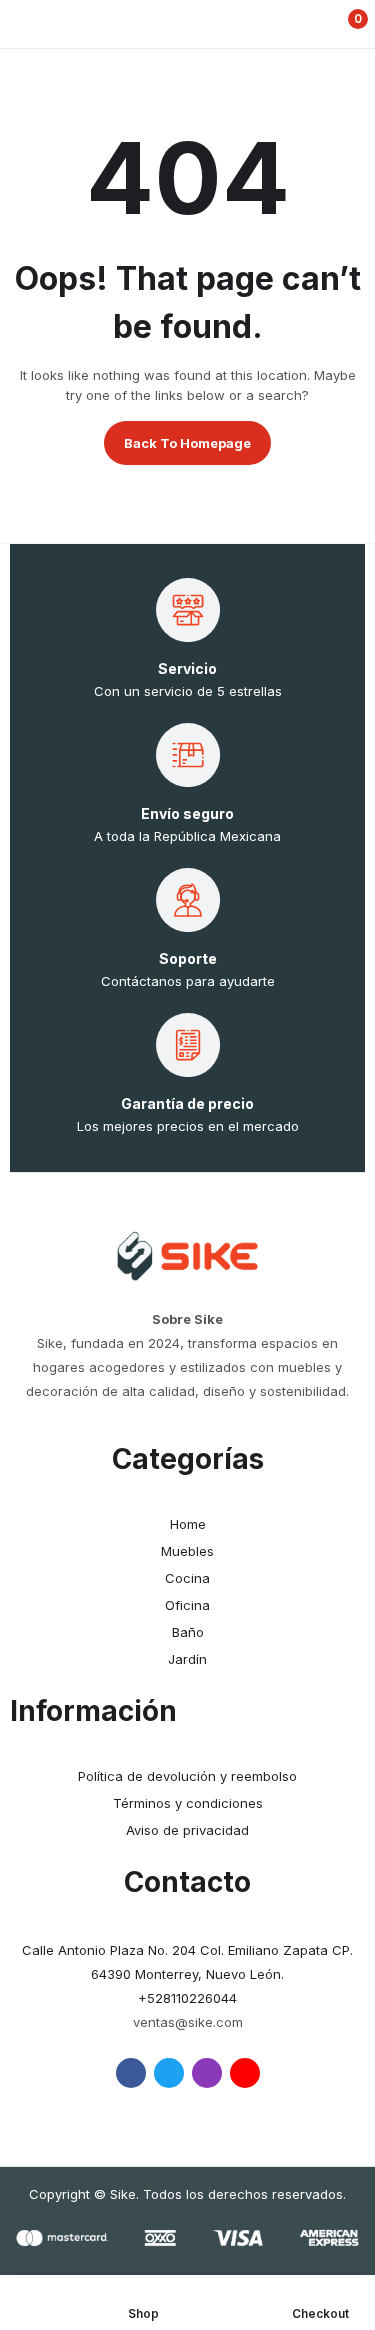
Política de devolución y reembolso (187, 1776)
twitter (169, 2073)
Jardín (187, 1659)
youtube (245, 2073)
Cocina (187, 1578)
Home (188, 1524)
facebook (131, 2073)
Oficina (187, 1605)
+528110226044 (187, 1998)
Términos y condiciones (188, 1803)
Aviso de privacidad (187, 1830)
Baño (188, 1632)
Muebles (187, 1551)
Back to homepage (187, 443)
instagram (207, 2073)
